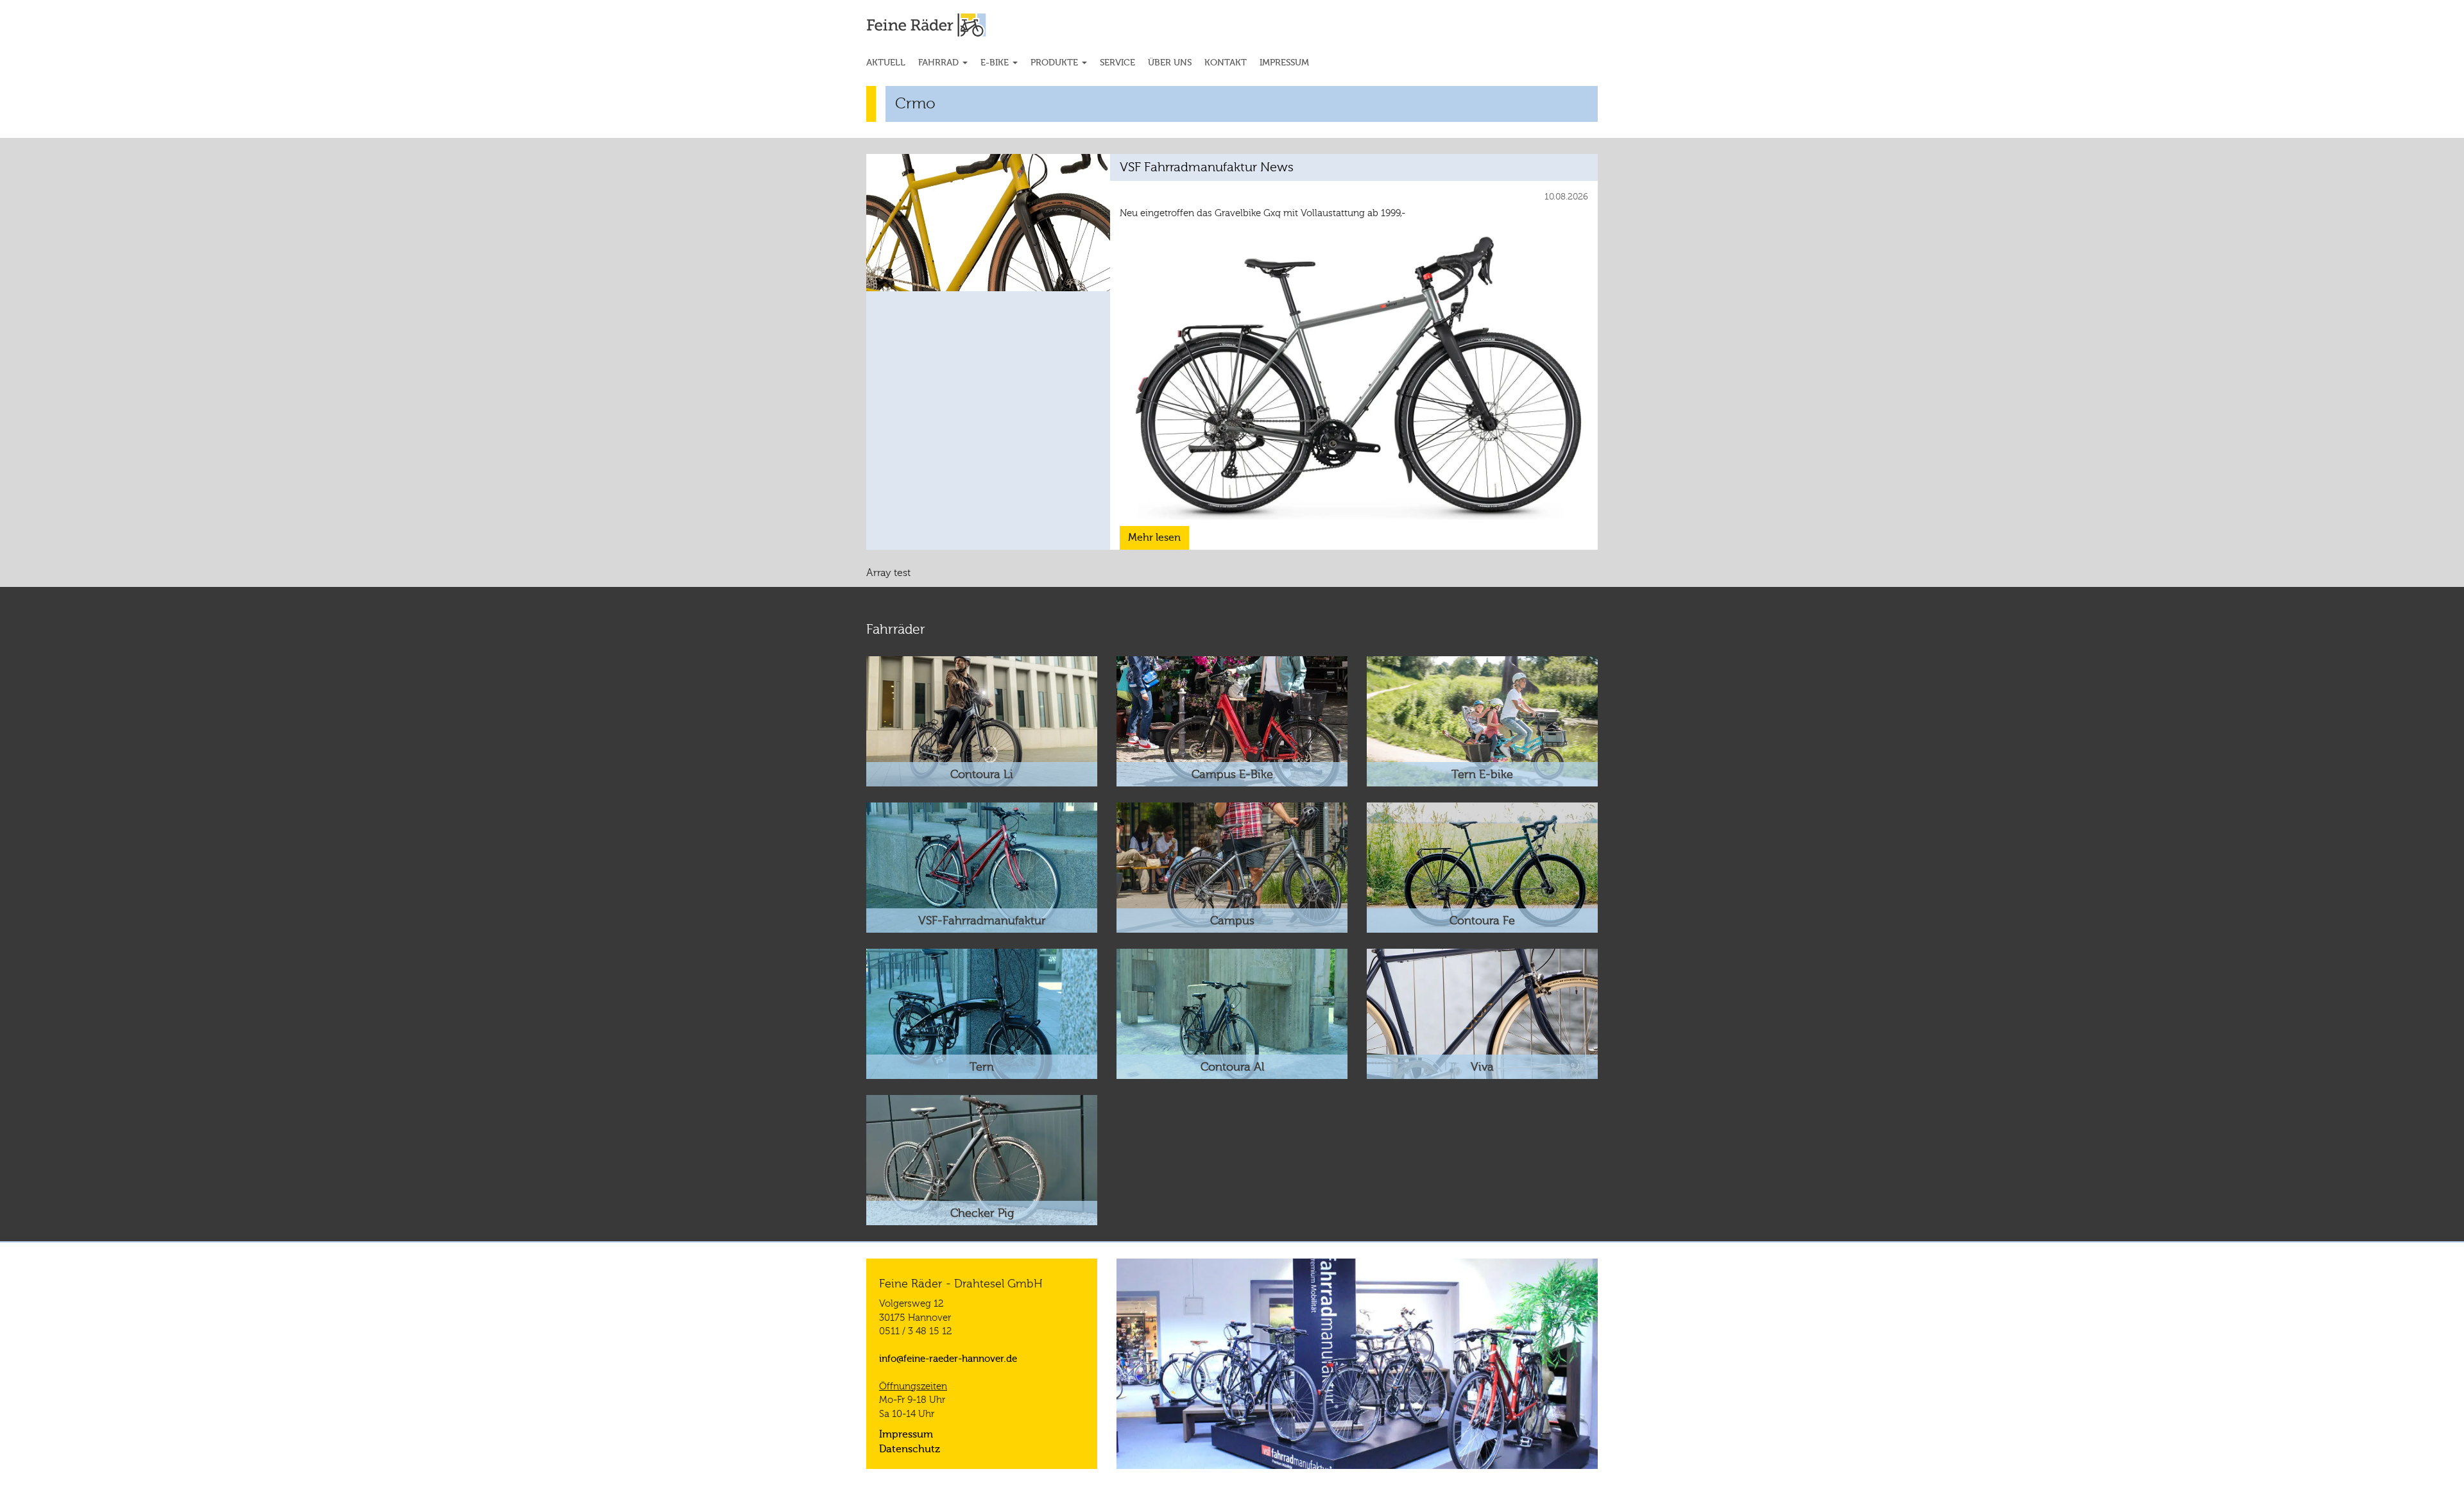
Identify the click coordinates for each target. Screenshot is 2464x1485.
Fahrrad (940, 63)
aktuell (886, 63)
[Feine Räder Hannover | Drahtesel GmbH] (951, 25)
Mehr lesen (1154, 538)
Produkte (1056, 63)
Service (1117, 63)
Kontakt (1226, 63)
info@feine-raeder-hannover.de (948, 1359)
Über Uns (1170, 63)
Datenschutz (910, 1449)
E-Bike (996, 63)
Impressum (1284, 63)
